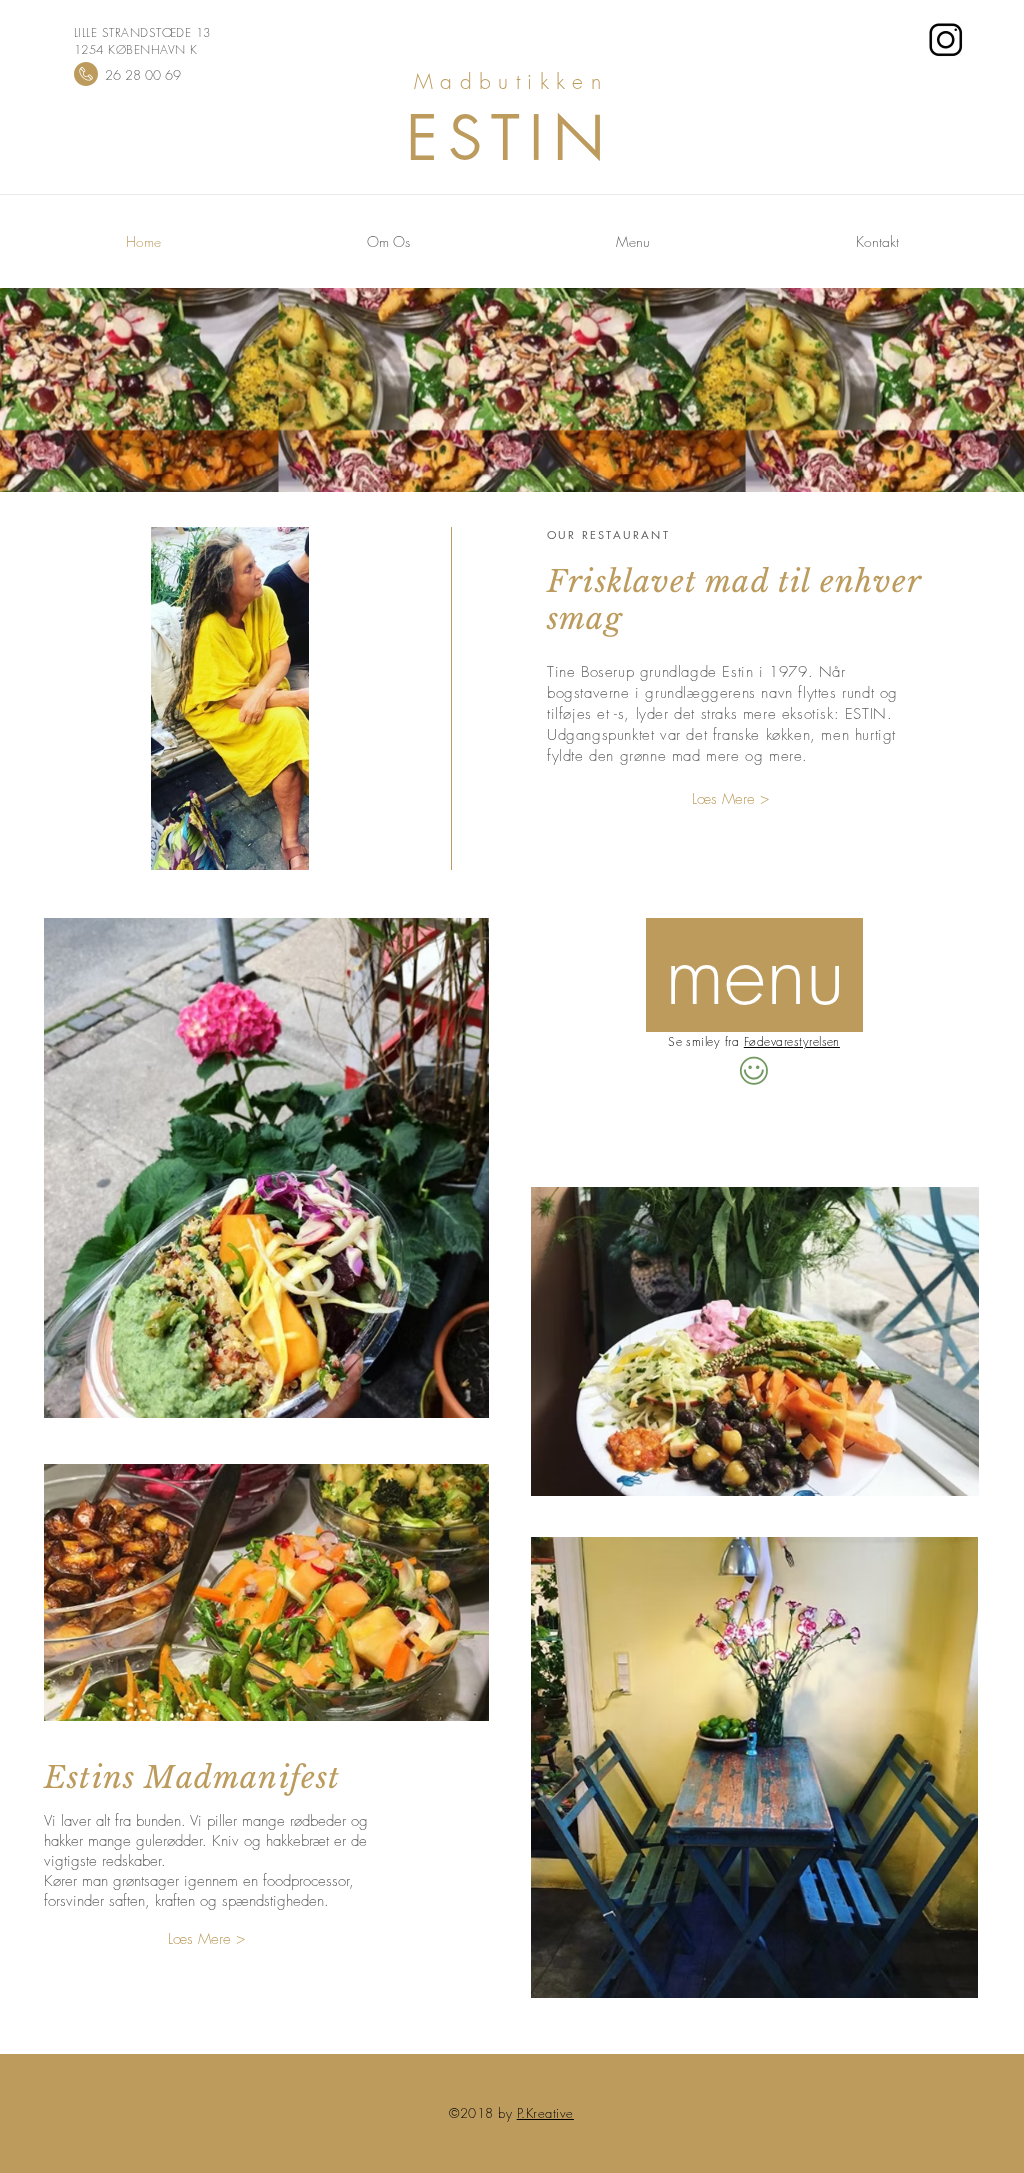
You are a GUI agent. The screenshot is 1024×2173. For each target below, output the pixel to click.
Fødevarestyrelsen (792, 1041)
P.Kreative (545, 2113)
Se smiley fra (703, 1041)
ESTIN (511, 137)
